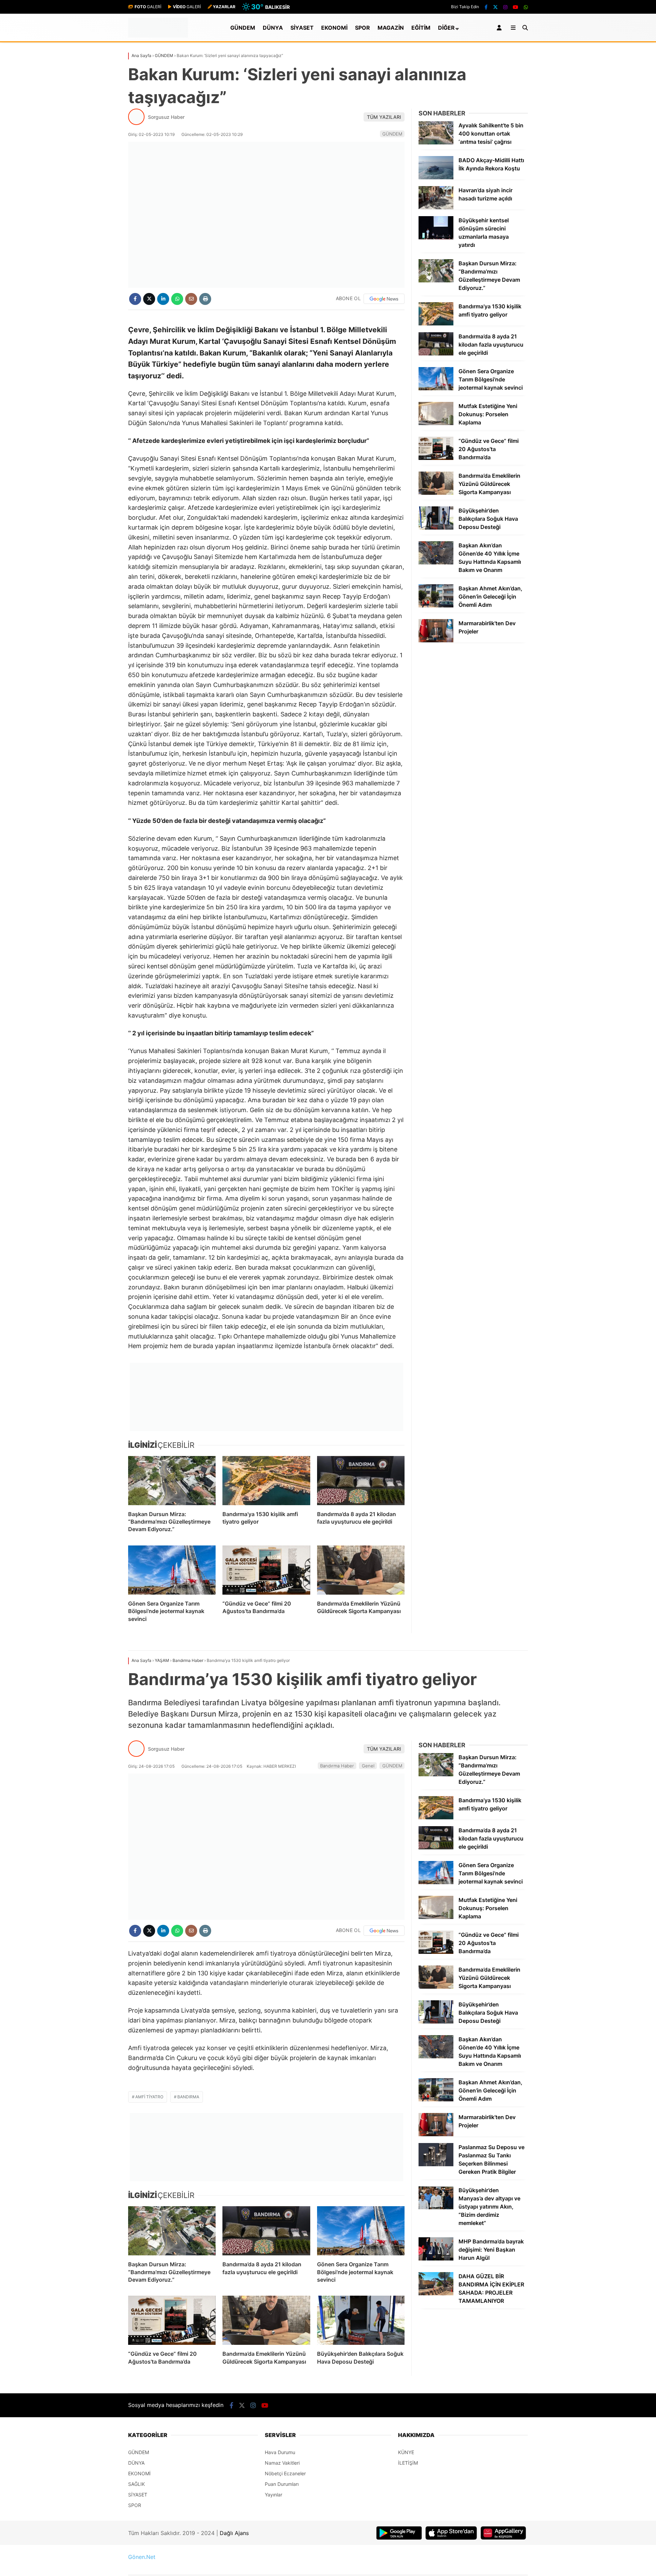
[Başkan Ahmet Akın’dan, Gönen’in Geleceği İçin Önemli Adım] (436, 606)
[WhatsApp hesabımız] (526, 7)
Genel (368, 1766)
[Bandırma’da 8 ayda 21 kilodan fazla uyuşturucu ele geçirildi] (361, 1481)
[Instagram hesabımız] (505, 7)
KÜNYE (406, 2452)
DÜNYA (273, 28)
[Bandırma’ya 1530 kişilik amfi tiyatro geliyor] (266, 1481)
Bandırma (188, 2097)
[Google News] (384, 299)
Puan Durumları (282, 2484)
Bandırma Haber (337, 1766)
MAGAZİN (391, 28)
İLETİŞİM (408, 2463)
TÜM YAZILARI (384, 117)
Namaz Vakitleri (282, 2463)
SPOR (363, 28)
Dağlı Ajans (234, 2533)
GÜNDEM (243, 28)
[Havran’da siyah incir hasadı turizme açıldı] (436, 207)
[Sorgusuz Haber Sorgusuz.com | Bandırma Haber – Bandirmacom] (158, 36)
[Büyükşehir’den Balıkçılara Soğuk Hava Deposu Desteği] (436, 528)
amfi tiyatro (149, 2097)
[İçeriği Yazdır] (205, 299)
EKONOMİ (334, 28)
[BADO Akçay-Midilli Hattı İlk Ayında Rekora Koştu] (436, 177)
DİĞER (446, 28)
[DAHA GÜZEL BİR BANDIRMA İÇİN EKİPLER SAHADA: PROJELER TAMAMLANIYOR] (436, 2293)
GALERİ (148, 7)
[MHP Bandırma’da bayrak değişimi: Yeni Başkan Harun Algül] (436, 2259)
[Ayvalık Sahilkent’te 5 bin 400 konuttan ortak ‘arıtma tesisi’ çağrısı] (436, 143)
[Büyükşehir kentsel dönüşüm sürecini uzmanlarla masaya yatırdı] (436, 237)
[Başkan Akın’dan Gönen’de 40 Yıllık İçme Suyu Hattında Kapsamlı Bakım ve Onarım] (436, 563)
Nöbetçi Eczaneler (285, 2473)
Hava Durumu (280, 2452)
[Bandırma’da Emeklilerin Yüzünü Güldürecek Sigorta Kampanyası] (361, 1570)
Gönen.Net (142, 2557)
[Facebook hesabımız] (486, 7)
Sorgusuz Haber (166, 117)
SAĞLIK (136, 2484)
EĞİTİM (421, 28)
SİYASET (302, 28)
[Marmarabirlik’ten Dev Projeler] (436, 640)
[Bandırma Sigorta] (266, 1397)
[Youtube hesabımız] (516, 7)
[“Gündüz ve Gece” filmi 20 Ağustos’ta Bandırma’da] (266, 1570)
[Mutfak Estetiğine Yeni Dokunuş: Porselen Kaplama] (436, 423)
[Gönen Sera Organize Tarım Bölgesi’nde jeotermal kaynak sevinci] (172, 1570)
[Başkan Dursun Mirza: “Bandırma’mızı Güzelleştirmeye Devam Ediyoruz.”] (172, 1481)
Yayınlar (274, 2495)
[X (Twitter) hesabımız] (495, 7)
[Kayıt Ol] (500, 28)
